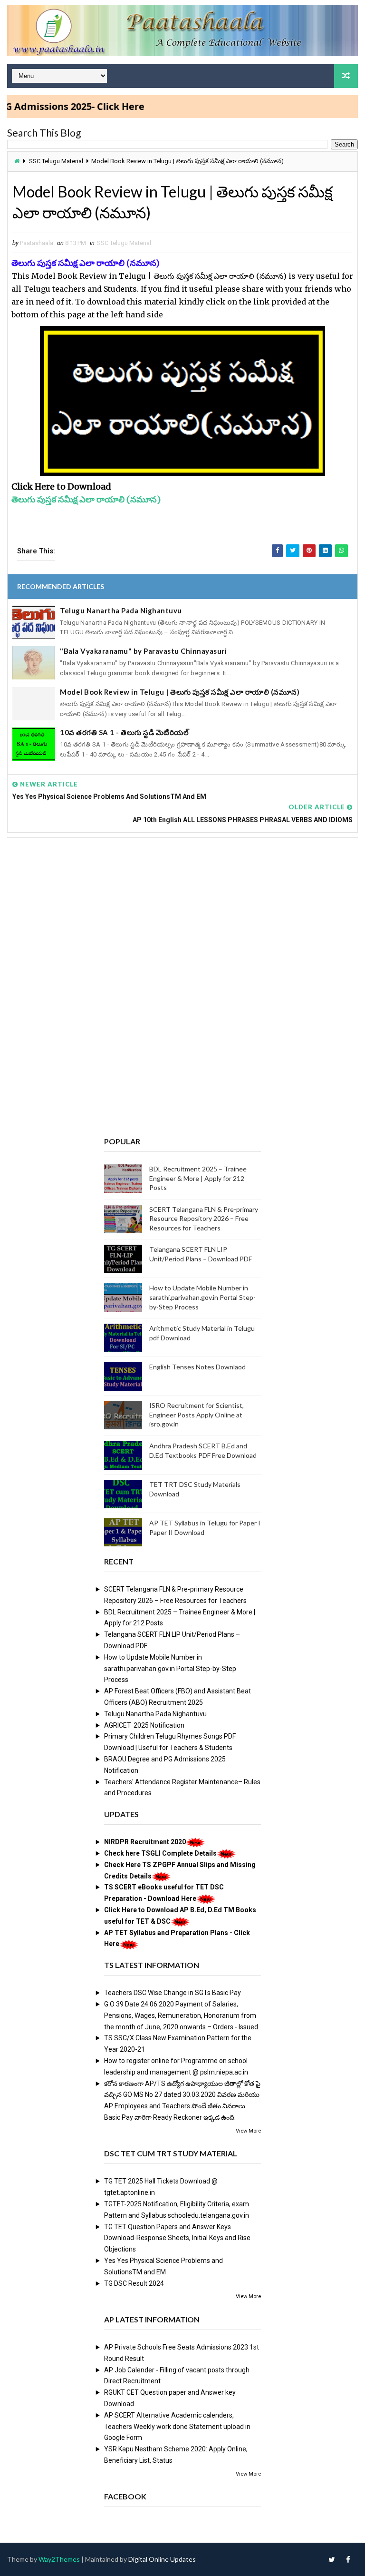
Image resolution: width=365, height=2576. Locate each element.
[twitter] (332, 2559)
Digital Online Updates (162, 2559)
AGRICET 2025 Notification (144, 1725)
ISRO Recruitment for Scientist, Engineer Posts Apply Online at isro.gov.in (197, 1415)
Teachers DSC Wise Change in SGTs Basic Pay (173, 1993)
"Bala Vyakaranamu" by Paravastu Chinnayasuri (143, 651)
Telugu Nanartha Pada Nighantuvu (121, 610)
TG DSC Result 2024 (134, 2283)
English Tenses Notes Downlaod (197, 1367)
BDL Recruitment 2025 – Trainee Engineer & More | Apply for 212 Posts (198, 1178)
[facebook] (348, 2559)
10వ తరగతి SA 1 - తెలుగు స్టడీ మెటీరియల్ (124, 732)
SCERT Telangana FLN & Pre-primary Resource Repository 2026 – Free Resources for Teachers (204, 1219)
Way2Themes (59, 2559)
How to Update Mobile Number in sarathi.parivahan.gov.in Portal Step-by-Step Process (202, 1297)
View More (248, 2131)
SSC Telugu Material (56, 161)
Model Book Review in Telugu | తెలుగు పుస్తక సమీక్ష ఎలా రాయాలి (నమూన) (180, 692)
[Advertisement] (182, 918)
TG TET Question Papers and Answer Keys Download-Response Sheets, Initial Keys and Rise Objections (177, 2238)
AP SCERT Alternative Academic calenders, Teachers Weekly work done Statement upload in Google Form (177, 2427)
